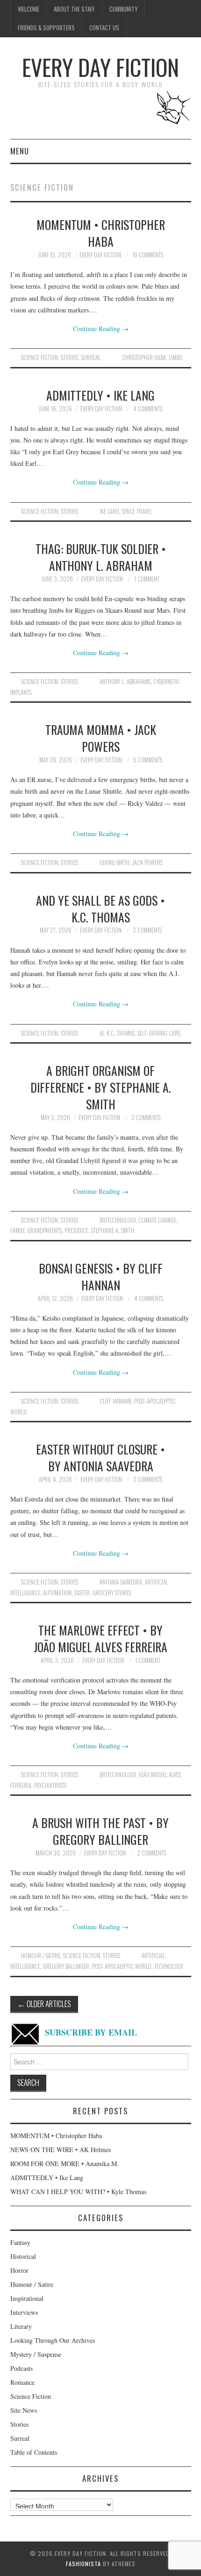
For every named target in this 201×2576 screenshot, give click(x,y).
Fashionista (83, 2564)
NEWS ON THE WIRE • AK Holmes (61, 2150)
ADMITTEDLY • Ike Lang (100, 395)
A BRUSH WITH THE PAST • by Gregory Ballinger (100, 1831)
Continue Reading (101, 329)
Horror (19, 2270)
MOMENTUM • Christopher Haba (101, 233)
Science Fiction (39, 357)
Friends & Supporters (46, 28)
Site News (24, 2410)
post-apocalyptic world (122, 1966)
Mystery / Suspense (36, 2354)
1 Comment (147, 579)
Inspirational (27, 2298)
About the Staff (74, 9)
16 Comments (148, 255)
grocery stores (112, 1593)
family (17, 1230)
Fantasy (20, 2242)
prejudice (76, 1230)
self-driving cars (159, 1033)
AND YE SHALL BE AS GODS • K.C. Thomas (100, 908)
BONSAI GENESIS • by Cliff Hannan (101, 1276)
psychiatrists (50, 1785)
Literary (21, 2326)
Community (123, 9)
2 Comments (147, 930)
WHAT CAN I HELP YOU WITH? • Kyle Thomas (78, 2192)
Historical (23, 2256)
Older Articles (44, 2004)
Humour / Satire (41, 1956)
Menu (20, 151)
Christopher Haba (144, 357)
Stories (69, 357)
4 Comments (148, 409)
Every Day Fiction (100, 67)
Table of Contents (34, 2452)
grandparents (44, 1230)
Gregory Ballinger (66, 1966)
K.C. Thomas (121, 1033)
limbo (176, 357)
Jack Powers (147, 862)
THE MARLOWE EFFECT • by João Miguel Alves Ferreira (100, 1638)
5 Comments (148, 760)
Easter (82, 1593)
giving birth (115, 862)
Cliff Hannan (115, 1401)
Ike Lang (109, 511)
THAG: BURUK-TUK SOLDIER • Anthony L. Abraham (101, 557)
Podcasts (22, 2368)
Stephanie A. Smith (113, 1230)
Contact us (104, 28)
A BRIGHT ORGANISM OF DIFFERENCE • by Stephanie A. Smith (101, 1087)
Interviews (24, 2312)
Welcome (29, 9)
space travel (137, 511)
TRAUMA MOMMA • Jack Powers (101, 738)
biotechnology (118, 1220)
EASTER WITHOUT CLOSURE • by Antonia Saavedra (100, 1457)
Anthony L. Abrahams (125, 682)
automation (57, 1593)
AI (102, 1033)
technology (169, 1966)
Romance (22, 2382)
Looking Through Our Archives (53, 2340)
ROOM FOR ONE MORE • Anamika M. (65, 2164)
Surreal (91, 357)
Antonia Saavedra (121, 1582)
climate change (157, 1220)
